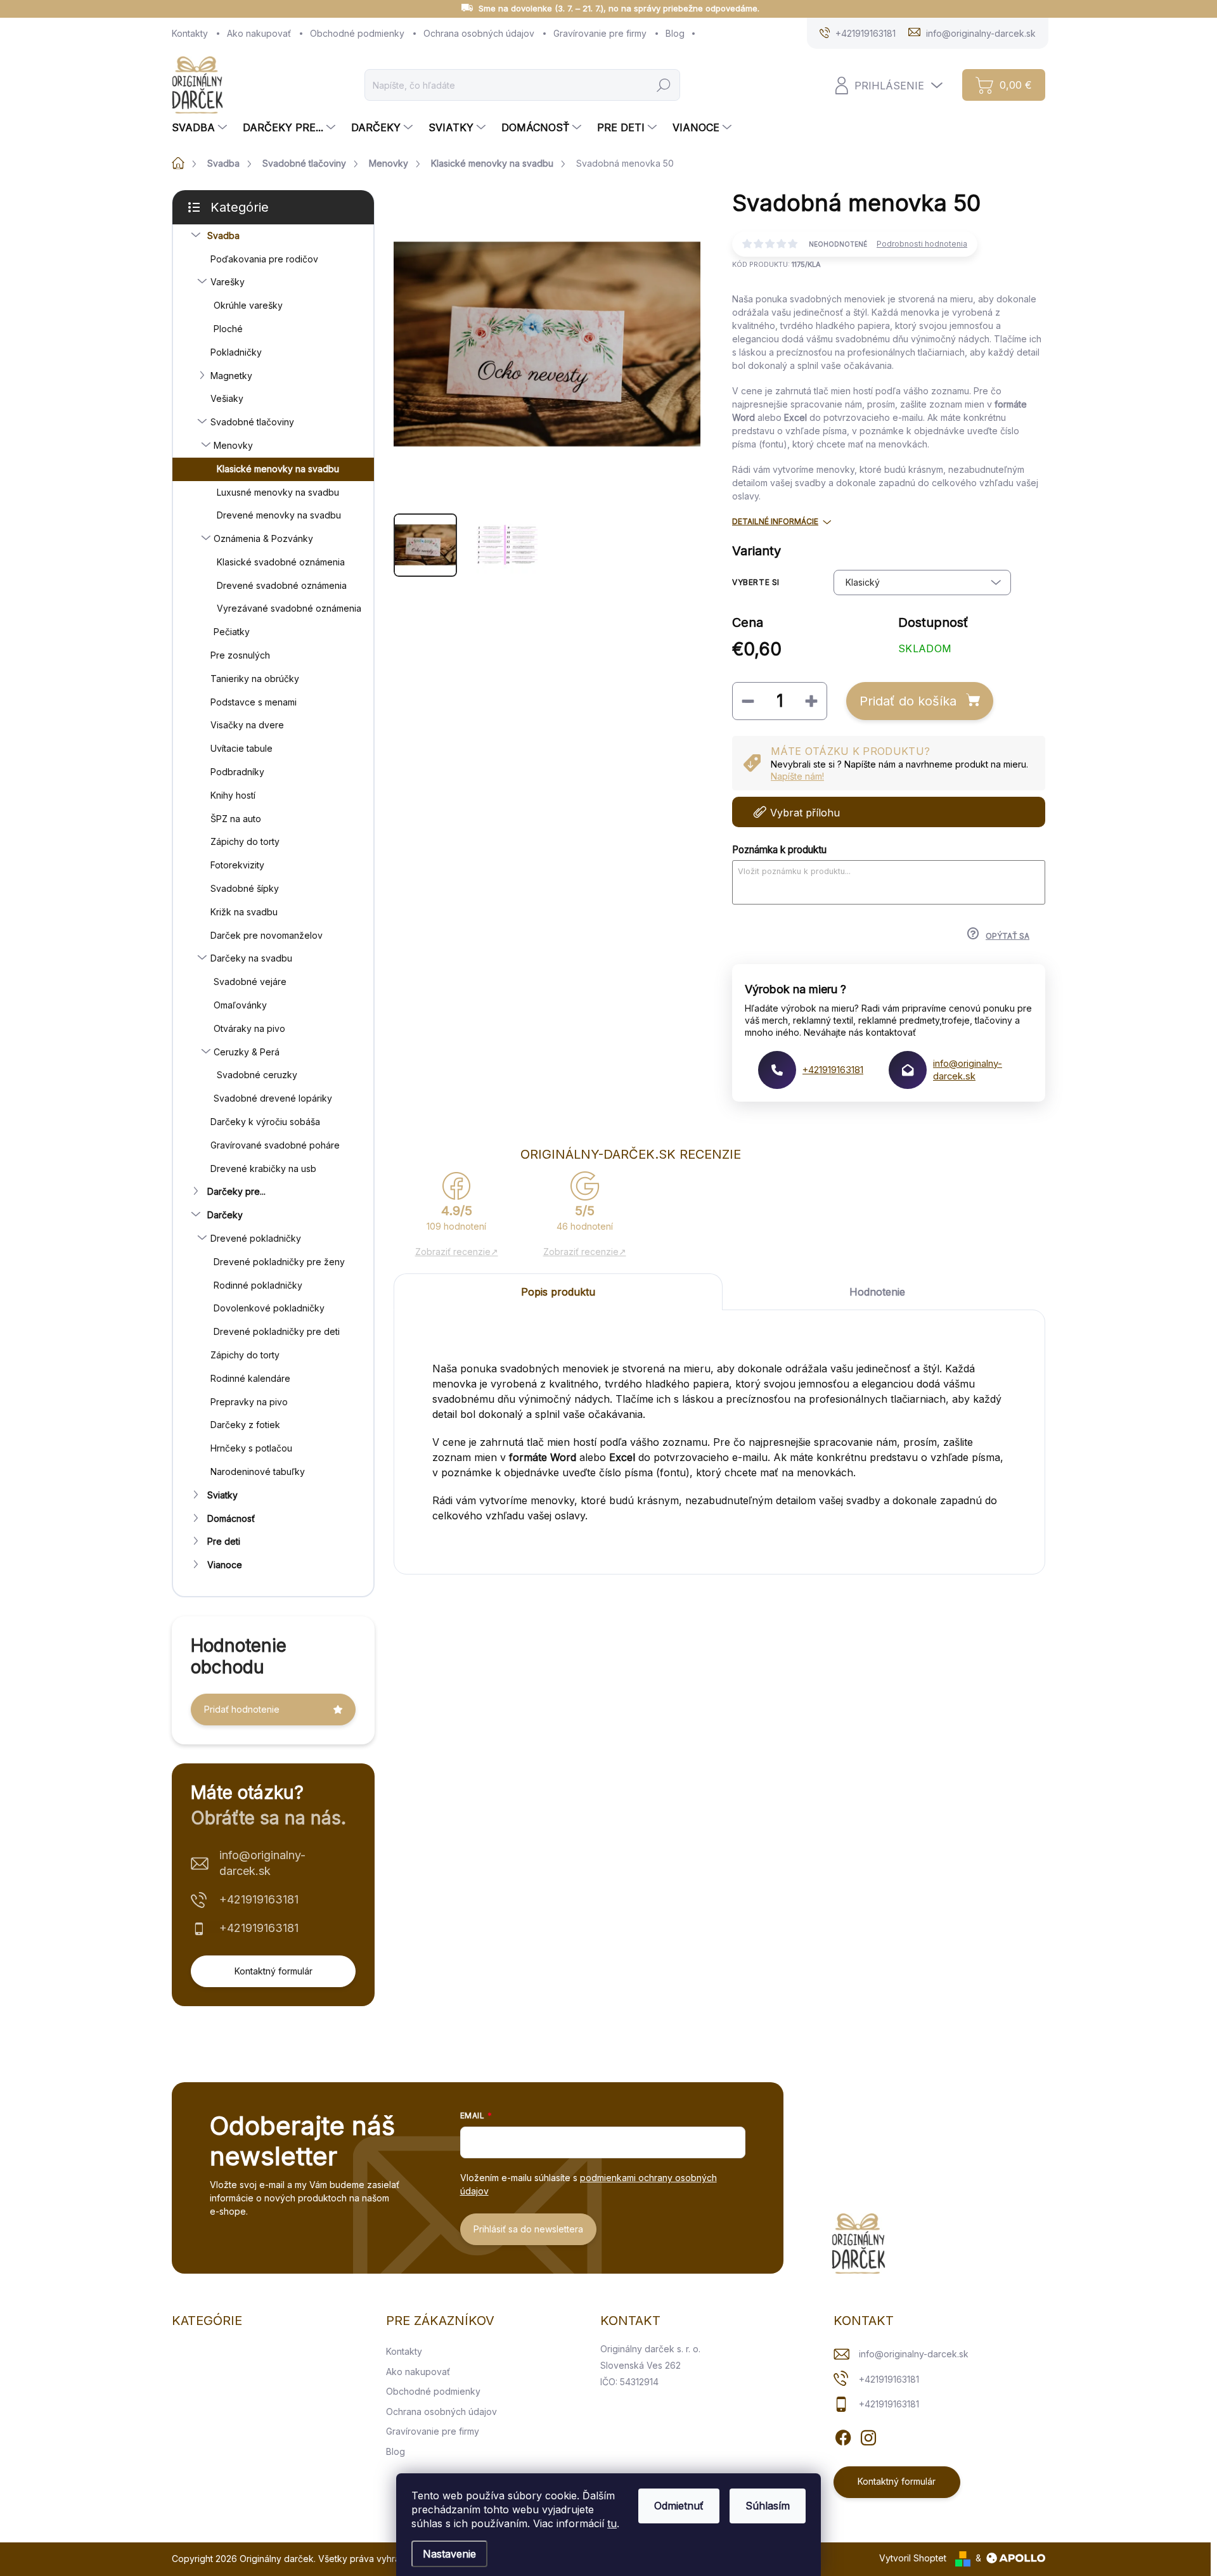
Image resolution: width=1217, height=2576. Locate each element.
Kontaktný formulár (274, 1971)
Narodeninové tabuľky (258, 1472)
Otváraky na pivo (249, 1028)
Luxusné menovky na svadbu (278, 492)
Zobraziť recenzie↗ (457, 1252)
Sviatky (222, 1495)
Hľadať (664, 85)
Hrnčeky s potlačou (251, 1448)
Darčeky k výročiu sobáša (265, 1122)
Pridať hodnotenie (242, 1709)
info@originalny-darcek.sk (262, 1863)
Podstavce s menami (254, 702)
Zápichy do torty (245, 841)
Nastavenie (449, 2554)
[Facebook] (843, 2436)
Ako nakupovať (259, 33)
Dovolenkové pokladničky (269, 1308)
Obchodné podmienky (357, 33)
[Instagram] (868, 2436)
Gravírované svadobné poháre (275, 1145)
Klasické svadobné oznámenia (281, 562)
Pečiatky (232, 632)
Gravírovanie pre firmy (600, 33)
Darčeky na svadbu (251, 958)
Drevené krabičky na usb (263, 1169)
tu (612, 2523)
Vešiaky (227, 398)
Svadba (223, 235)
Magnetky (231, 376)
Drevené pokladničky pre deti (277, 1331)
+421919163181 (259, 1899)
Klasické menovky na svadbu (278, 469)
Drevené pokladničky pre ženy (279, 1262)
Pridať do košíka (908, 701)
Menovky (233, 445)
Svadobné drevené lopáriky (273, 1098)
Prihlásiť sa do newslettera (528, 2229)
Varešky (228, 282)
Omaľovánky (240, 1005)
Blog (675, 33)
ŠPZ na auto (236, 819)
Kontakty (190, 33)
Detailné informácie (775, 521)
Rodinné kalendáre (250, 1378)
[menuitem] (201, 127)
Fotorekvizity (237, 865)
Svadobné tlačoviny (252, 422)
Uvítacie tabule (241, 748)
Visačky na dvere (247, 725)
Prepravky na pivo (249, 1402)
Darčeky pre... (236, 1191)
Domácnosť (231, 1518)
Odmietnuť (679, 2506)
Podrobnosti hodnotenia (922, 244)
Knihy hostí (233, 795)
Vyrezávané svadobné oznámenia (289, 608)
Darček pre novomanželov (267, 935)
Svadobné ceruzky (257, 1075)
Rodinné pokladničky (258, 1285)
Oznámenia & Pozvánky (263, 538)
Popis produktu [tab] (558, 1292)
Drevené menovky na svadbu (279, 515)
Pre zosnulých (240, 655)
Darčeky (225, 1215)
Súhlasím (768, 2506)
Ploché (228, 329)
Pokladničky (236, 352)
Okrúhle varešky (248, 305)
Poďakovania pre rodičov (264, 259)
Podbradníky (237, 772)
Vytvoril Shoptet (913, 2558)
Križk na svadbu (244, 912)
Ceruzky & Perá (247, 1052)
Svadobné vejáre (250, 982)
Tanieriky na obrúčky (255, 679)
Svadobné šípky (245, 888)
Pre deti (224, 1541)
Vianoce (225, 1565)
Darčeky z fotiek (245, 1425)
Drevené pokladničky (256, 1238)
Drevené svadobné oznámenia (282, 585)
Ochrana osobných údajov (479, 33)
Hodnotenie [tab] (877, 1292)
